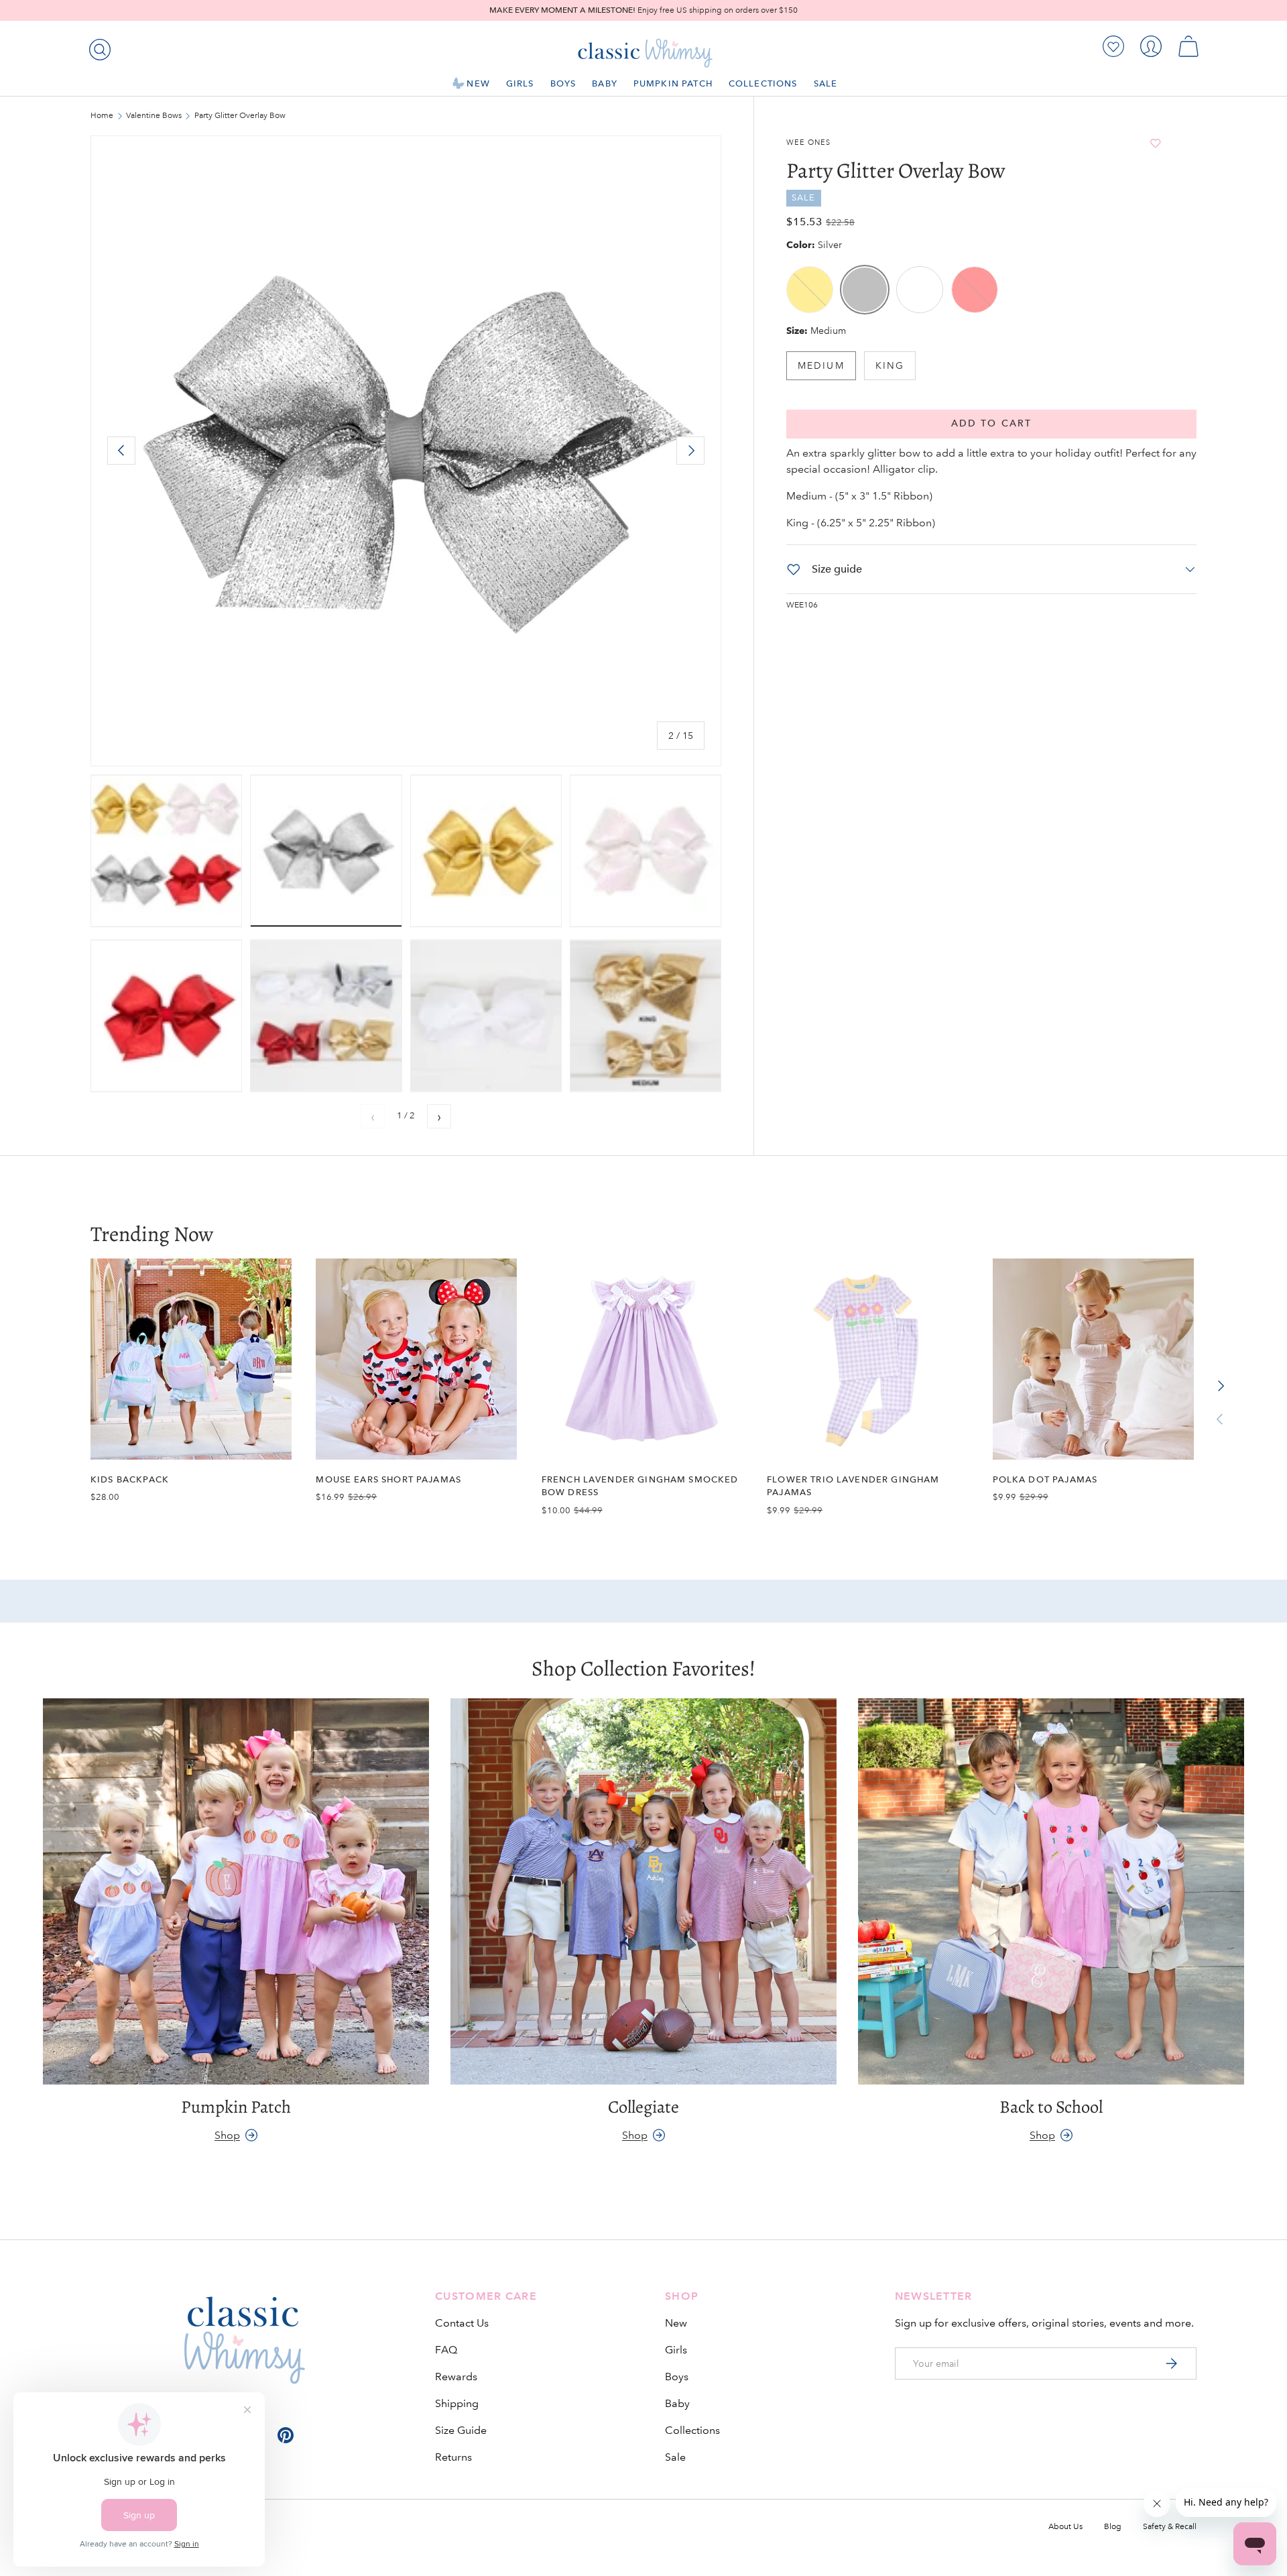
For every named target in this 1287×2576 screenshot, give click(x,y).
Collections (763, 83)
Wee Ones (808, 143)
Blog (1113, 2527)
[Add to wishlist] (1156, 143)
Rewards (456, 2377)
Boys (563, 83)
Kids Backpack (130, 1479)
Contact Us (462, 2323)
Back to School (1051, 2107)
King (890, 365)
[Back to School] (1051, 1891)
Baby (605, 83)
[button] (1188, 46)
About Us (1065, 2527)
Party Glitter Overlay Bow (240, 116)
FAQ (446, 2350)
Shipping (457, 2403)
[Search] (97, 47)
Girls (520, 83)
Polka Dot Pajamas (1045, 1479)
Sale (826, 83)
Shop (227, 2134)
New (478, 83)
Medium (821, 365)
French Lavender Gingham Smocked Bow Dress (640, 1486)
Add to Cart (991, 423)
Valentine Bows (154, 116)
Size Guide (461, 2430)
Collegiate (643, 2107)
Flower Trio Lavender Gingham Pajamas (853, 1486)
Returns (453, 2457)
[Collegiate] (643, 1891)
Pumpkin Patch (673, 83)
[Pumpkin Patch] (236, 1891)
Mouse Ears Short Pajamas (388, 1479)
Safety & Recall (1170, 2527)
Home (102, 116)
